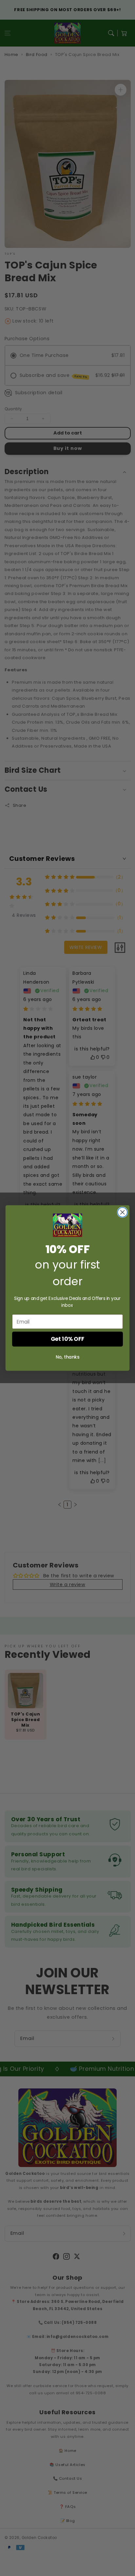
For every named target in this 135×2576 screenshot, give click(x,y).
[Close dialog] (122, 1212)
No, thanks (67, 1357)
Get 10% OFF (68, 1339)
